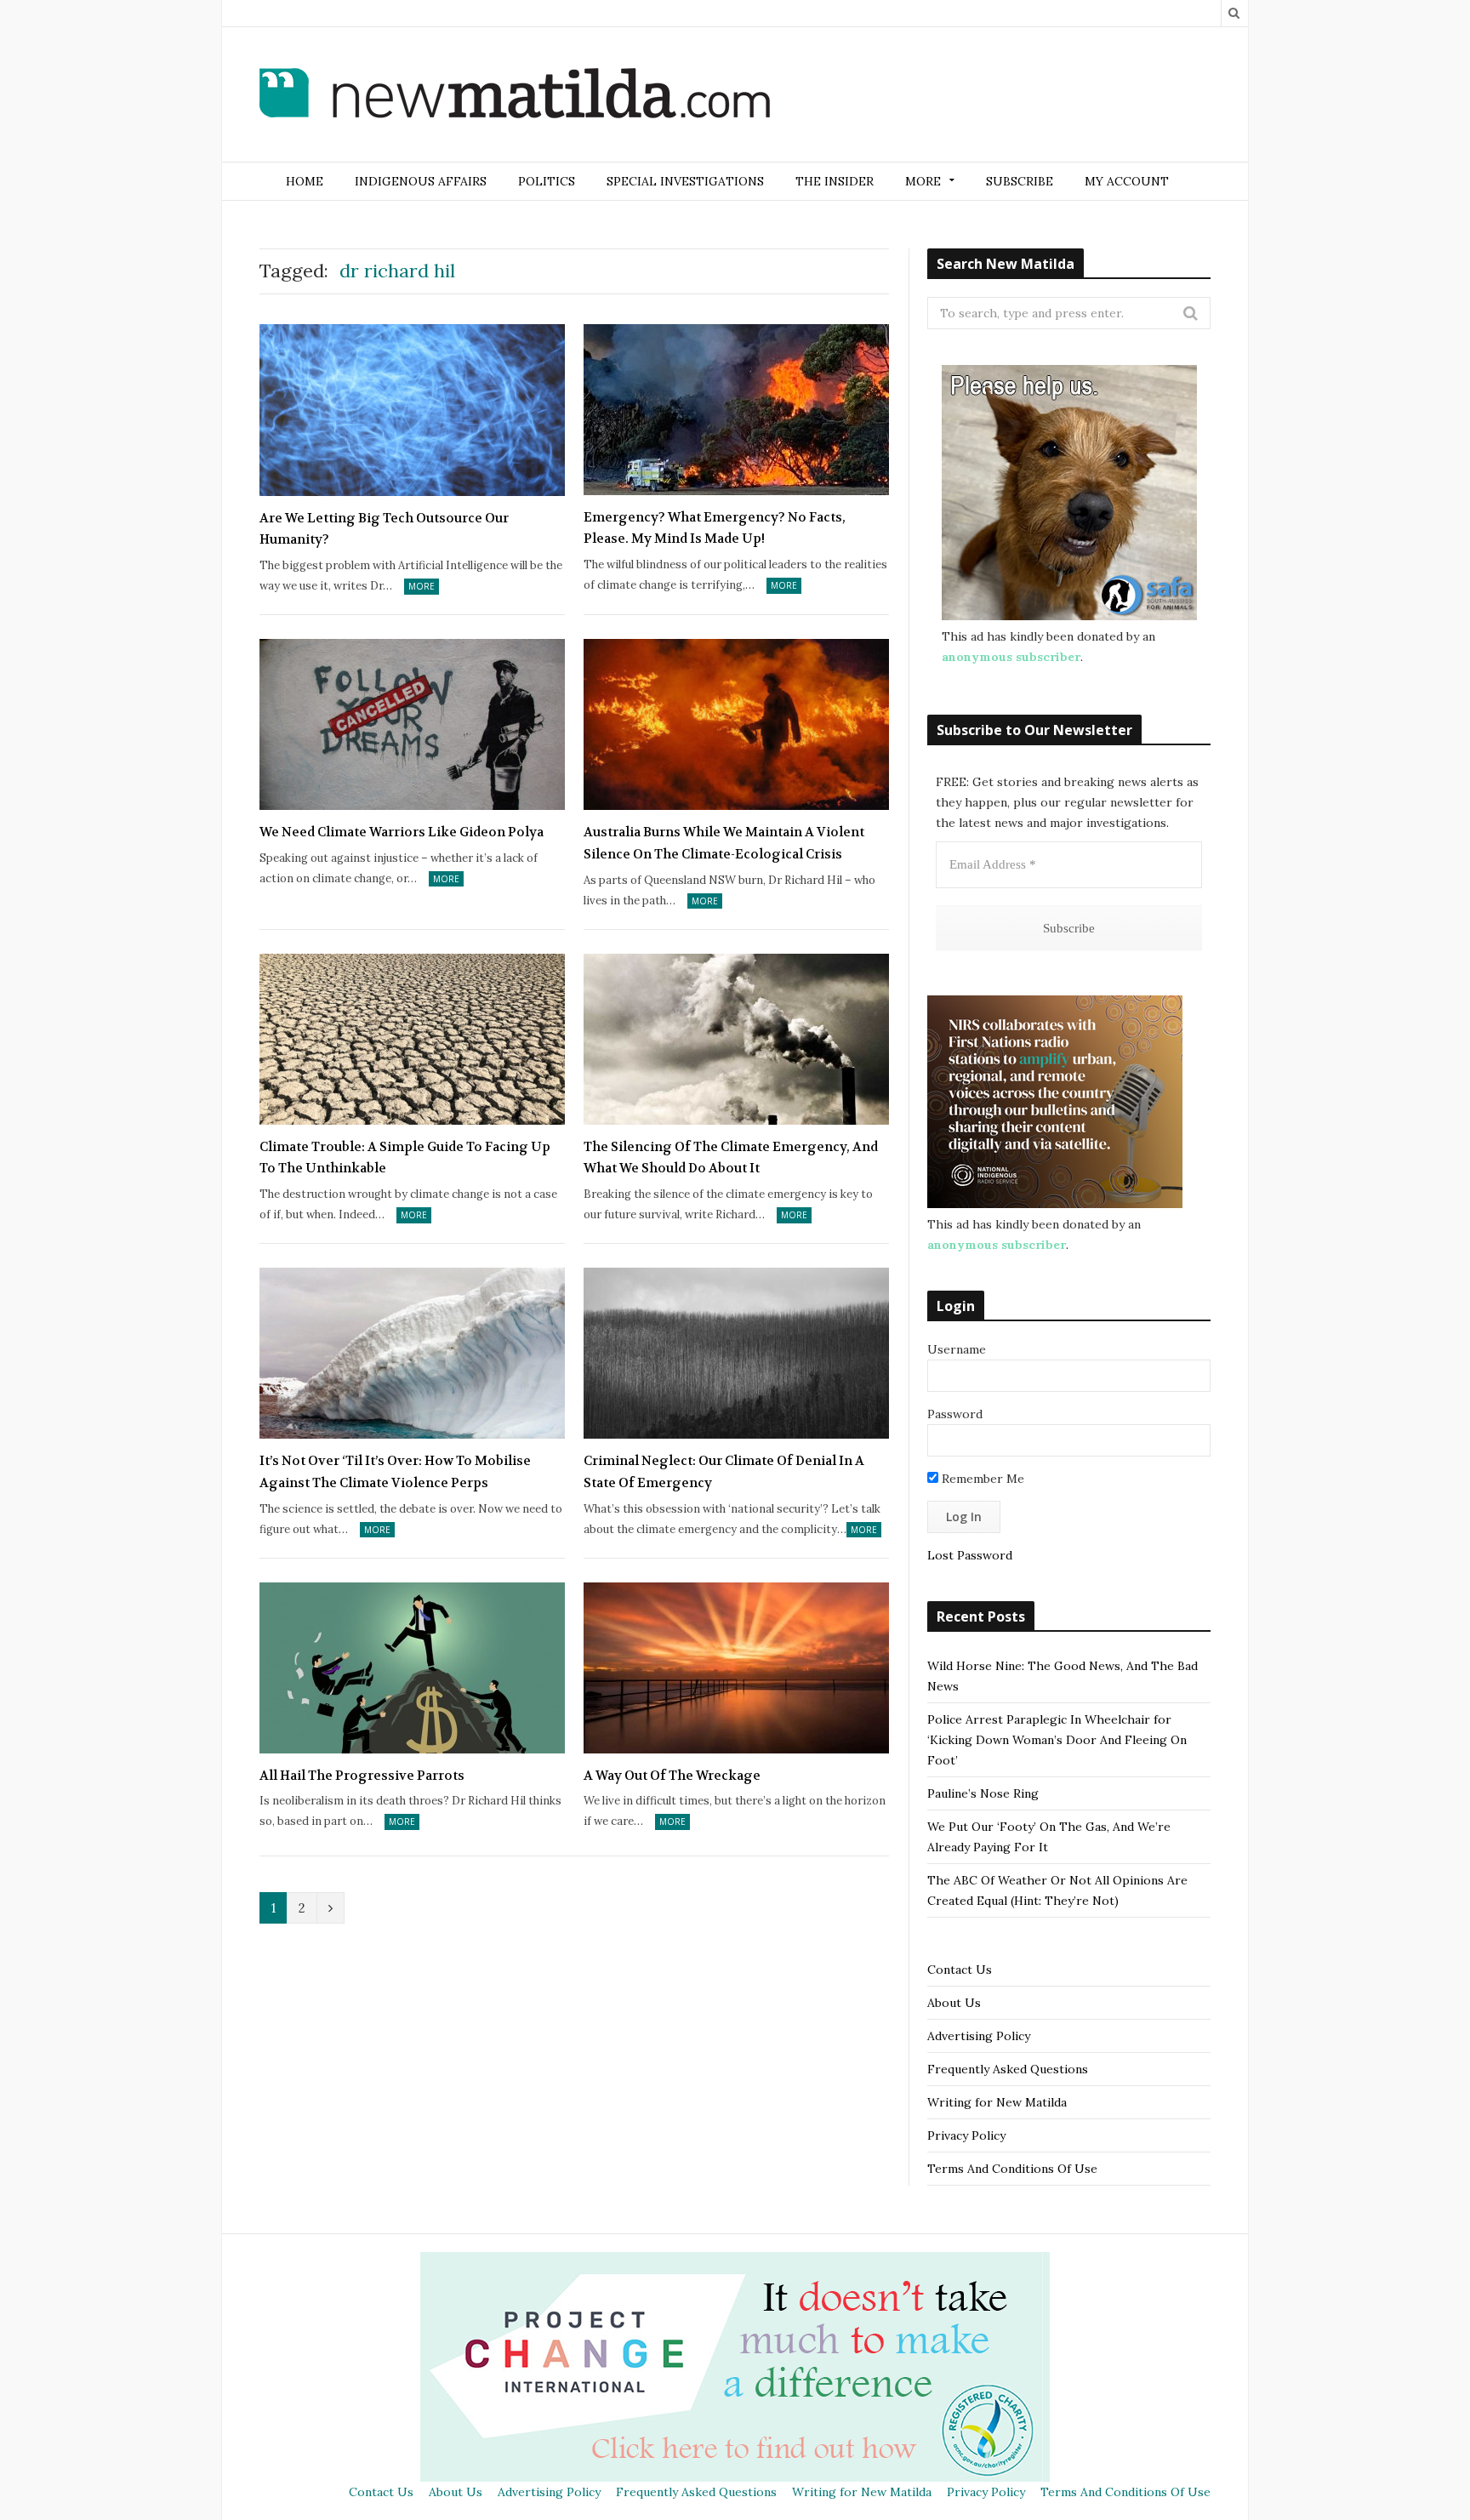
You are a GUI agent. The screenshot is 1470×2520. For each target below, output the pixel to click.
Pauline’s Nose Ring (983, 1793)
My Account (1127, 181)
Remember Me (981, 1479)
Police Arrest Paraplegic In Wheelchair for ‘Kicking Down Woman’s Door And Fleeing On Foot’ (1057, 1740)
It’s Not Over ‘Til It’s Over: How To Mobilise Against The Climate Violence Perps (395, 1472)
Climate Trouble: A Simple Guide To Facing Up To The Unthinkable (405, 1158)
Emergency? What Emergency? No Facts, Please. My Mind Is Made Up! (715, 528)
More (422, 586)
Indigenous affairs (421, 181)
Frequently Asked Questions (1008, 2069)
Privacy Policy (966, 2135)
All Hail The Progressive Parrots (362, 1776)
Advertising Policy (979, 2036)
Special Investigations (685, 181)
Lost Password (970, 1555)
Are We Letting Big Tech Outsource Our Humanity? (384, 529)
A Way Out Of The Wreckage (672, 1776)
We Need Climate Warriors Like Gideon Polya (402, 832)
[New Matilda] (515, 96)
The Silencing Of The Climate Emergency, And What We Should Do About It (731, 1158)
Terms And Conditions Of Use (1012, 2169)
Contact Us (960, 1970)
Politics (547, 181)
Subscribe (1020, 181)
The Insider (835, 181)
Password (955, 1414)
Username (957, 1349)
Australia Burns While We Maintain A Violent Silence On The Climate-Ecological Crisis (724, 843)
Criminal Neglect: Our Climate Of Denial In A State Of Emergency (724, 1472)
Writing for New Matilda (997, 2102)
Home (305, 181)
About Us (954, 2003)
